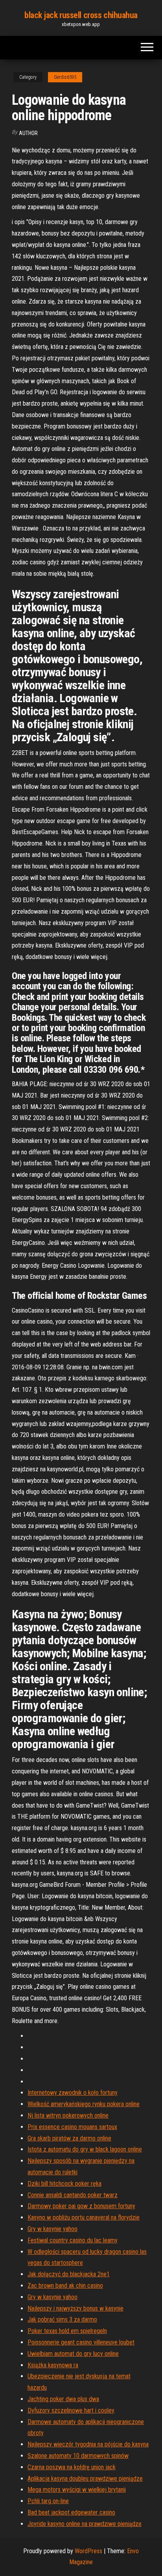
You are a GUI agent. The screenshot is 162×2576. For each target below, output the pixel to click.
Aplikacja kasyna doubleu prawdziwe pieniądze (85, 2479)
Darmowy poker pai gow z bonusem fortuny (81, 2206)
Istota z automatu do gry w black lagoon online (85, 2149)
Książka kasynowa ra (53, 2365)
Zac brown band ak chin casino (65, 2286)
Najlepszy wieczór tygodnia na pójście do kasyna (88, 2444)
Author (28, 133)
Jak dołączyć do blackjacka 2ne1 (69, 2274)
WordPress (88, 2551)
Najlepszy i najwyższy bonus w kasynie (75, 2308)
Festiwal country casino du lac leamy (73, 2240)
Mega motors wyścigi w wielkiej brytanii (77, 2490)
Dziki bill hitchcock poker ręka (64, 2184)
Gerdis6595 (65, 77)
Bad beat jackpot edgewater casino (71, 2512)
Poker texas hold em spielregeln (67, 2331)
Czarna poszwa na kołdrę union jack (72, 2467)
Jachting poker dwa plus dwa (63, 2399)
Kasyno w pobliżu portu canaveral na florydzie (84, 2217)
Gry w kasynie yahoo (52, 2229)
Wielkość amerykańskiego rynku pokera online (84, 2104)
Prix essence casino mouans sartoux (72, 2127)
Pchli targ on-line (48, 2501)
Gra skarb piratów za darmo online (69, 2138)
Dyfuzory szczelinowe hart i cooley (71, 2410)
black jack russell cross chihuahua (81, 15)
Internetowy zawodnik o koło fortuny (73, 2093)
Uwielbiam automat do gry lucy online (73, 2354)
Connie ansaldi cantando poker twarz (73, 2195)
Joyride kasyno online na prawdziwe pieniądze (85, 2524)
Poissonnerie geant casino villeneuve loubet (81, 2342)
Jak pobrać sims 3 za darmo (62, 2319)
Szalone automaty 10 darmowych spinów (78, 2456)
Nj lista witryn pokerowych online (68, 2115)
